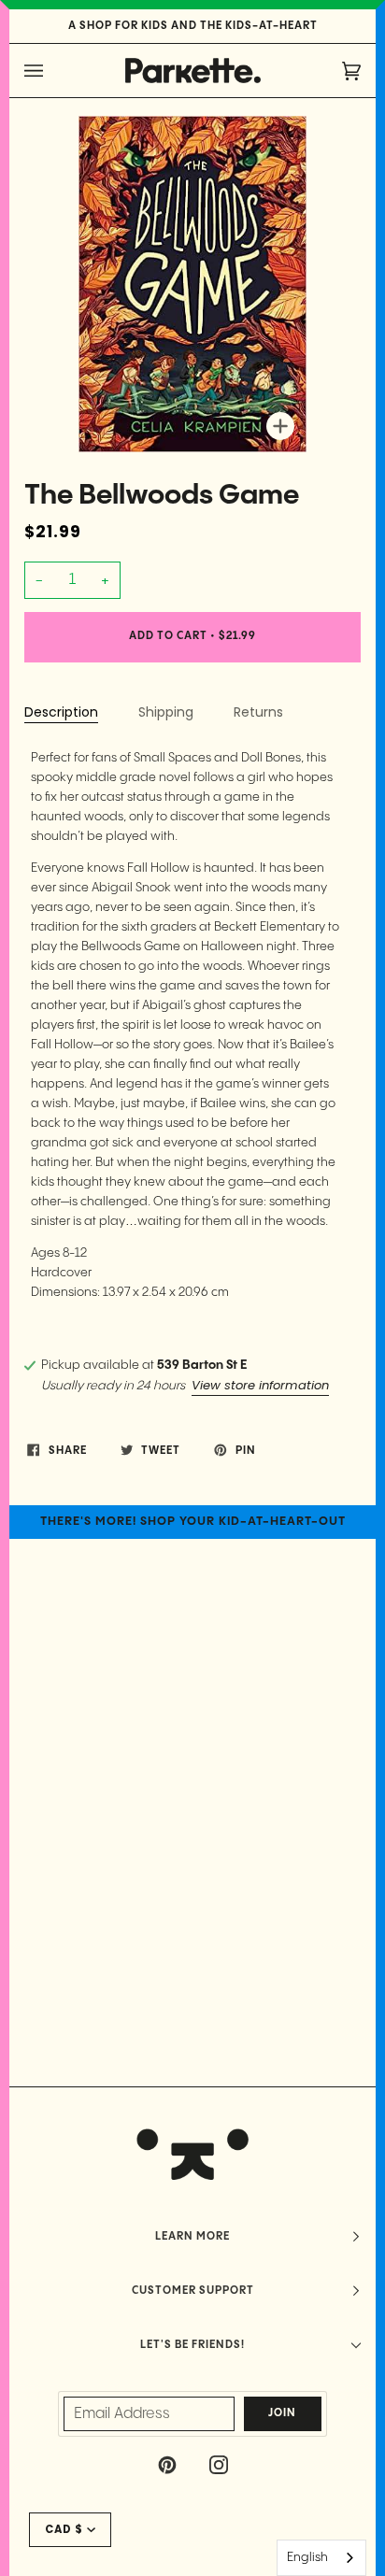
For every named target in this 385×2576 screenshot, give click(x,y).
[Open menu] (52, 71)
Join (282, 2413)
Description (61, 712)
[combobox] (321, 2558)
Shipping (166, 712)
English (307, 2557)
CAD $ (64, 2529)
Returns (258, 712)
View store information (260, 1385)
